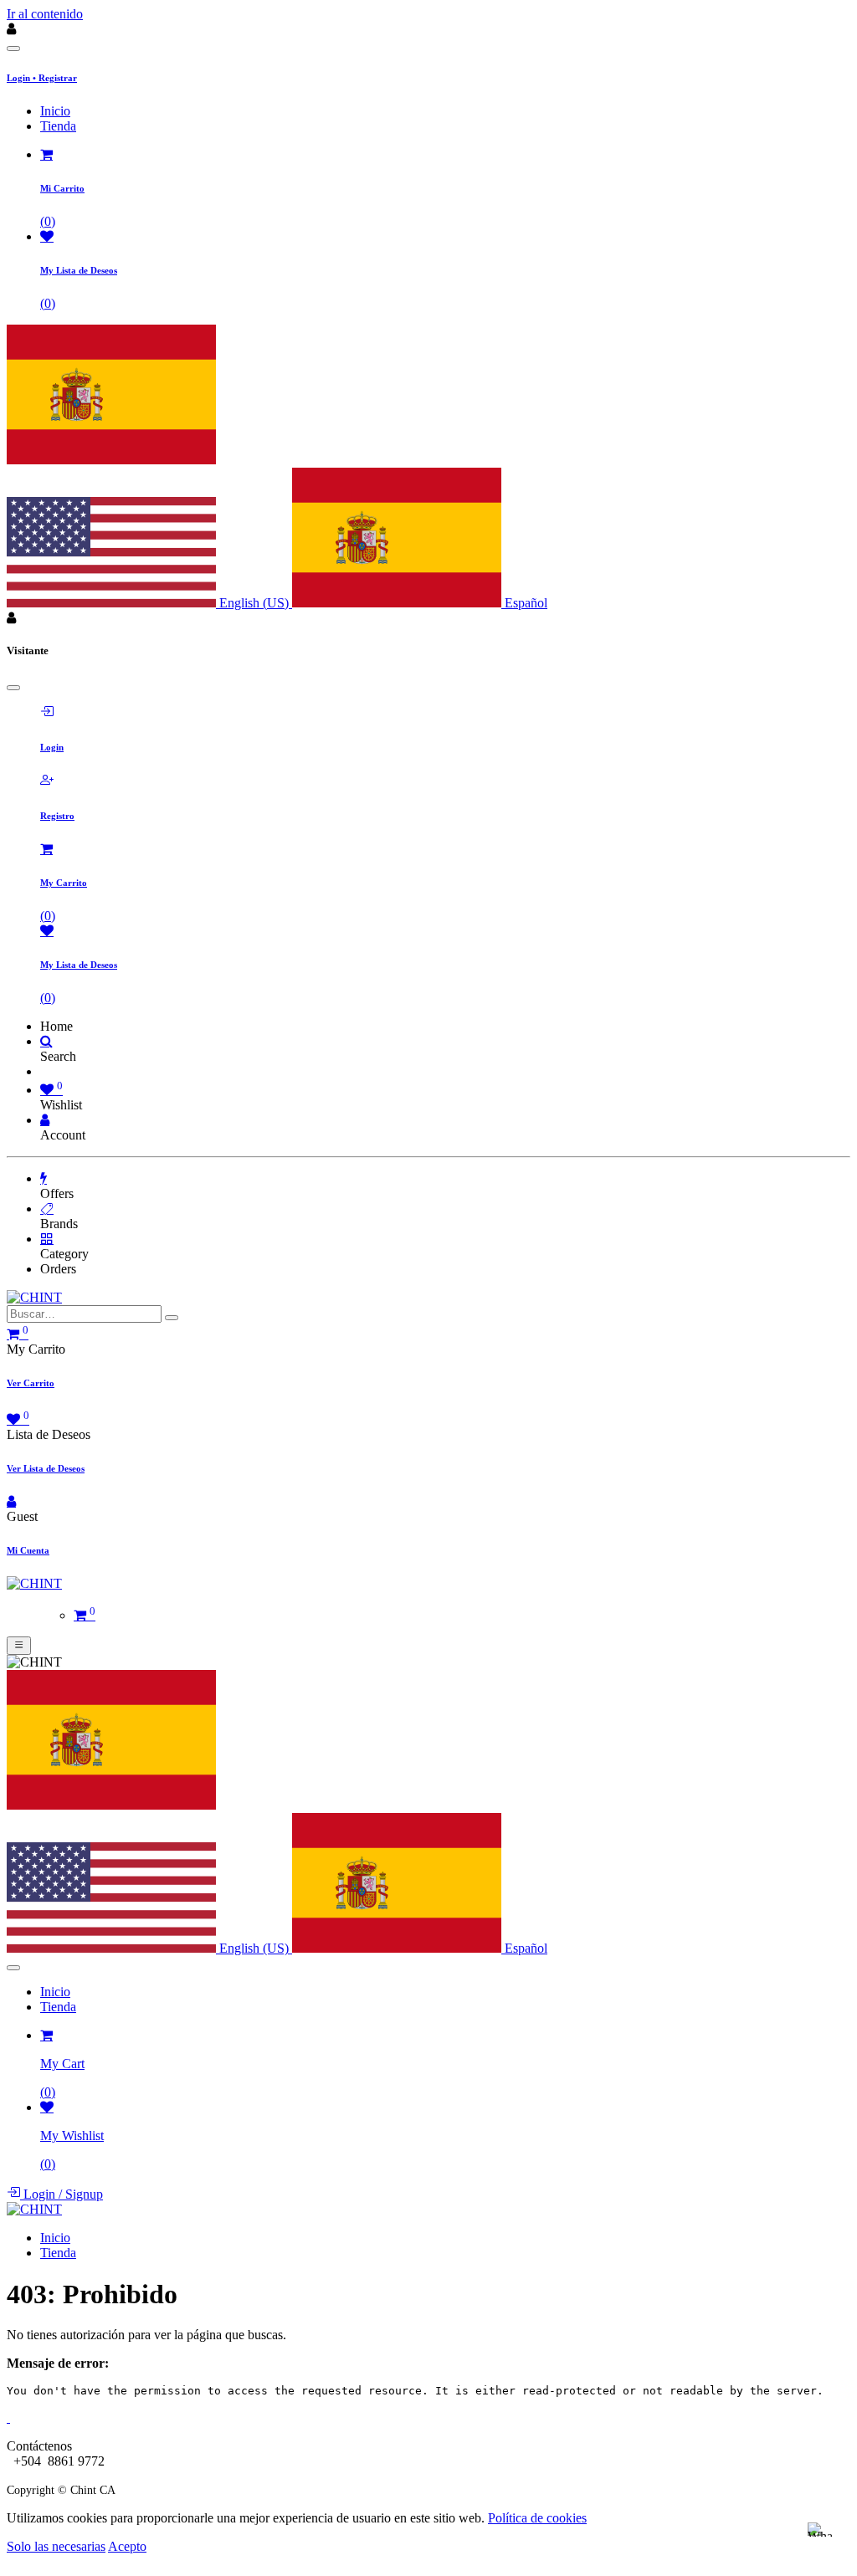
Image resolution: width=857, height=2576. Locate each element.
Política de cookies (537, 2518)
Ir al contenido (45, 14)
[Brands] (47, 1209)
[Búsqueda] (172, 1318)
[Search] (46, 1041)
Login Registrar (42, 78)
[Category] (47, 1239)
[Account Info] (45, 1120)
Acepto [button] (127, 2546)
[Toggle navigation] (19, 1646)
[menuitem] (55, 111)
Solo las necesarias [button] (56, 2546)
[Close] (13, 49)
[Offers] (44, 1178)
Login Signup (62, 2194)
